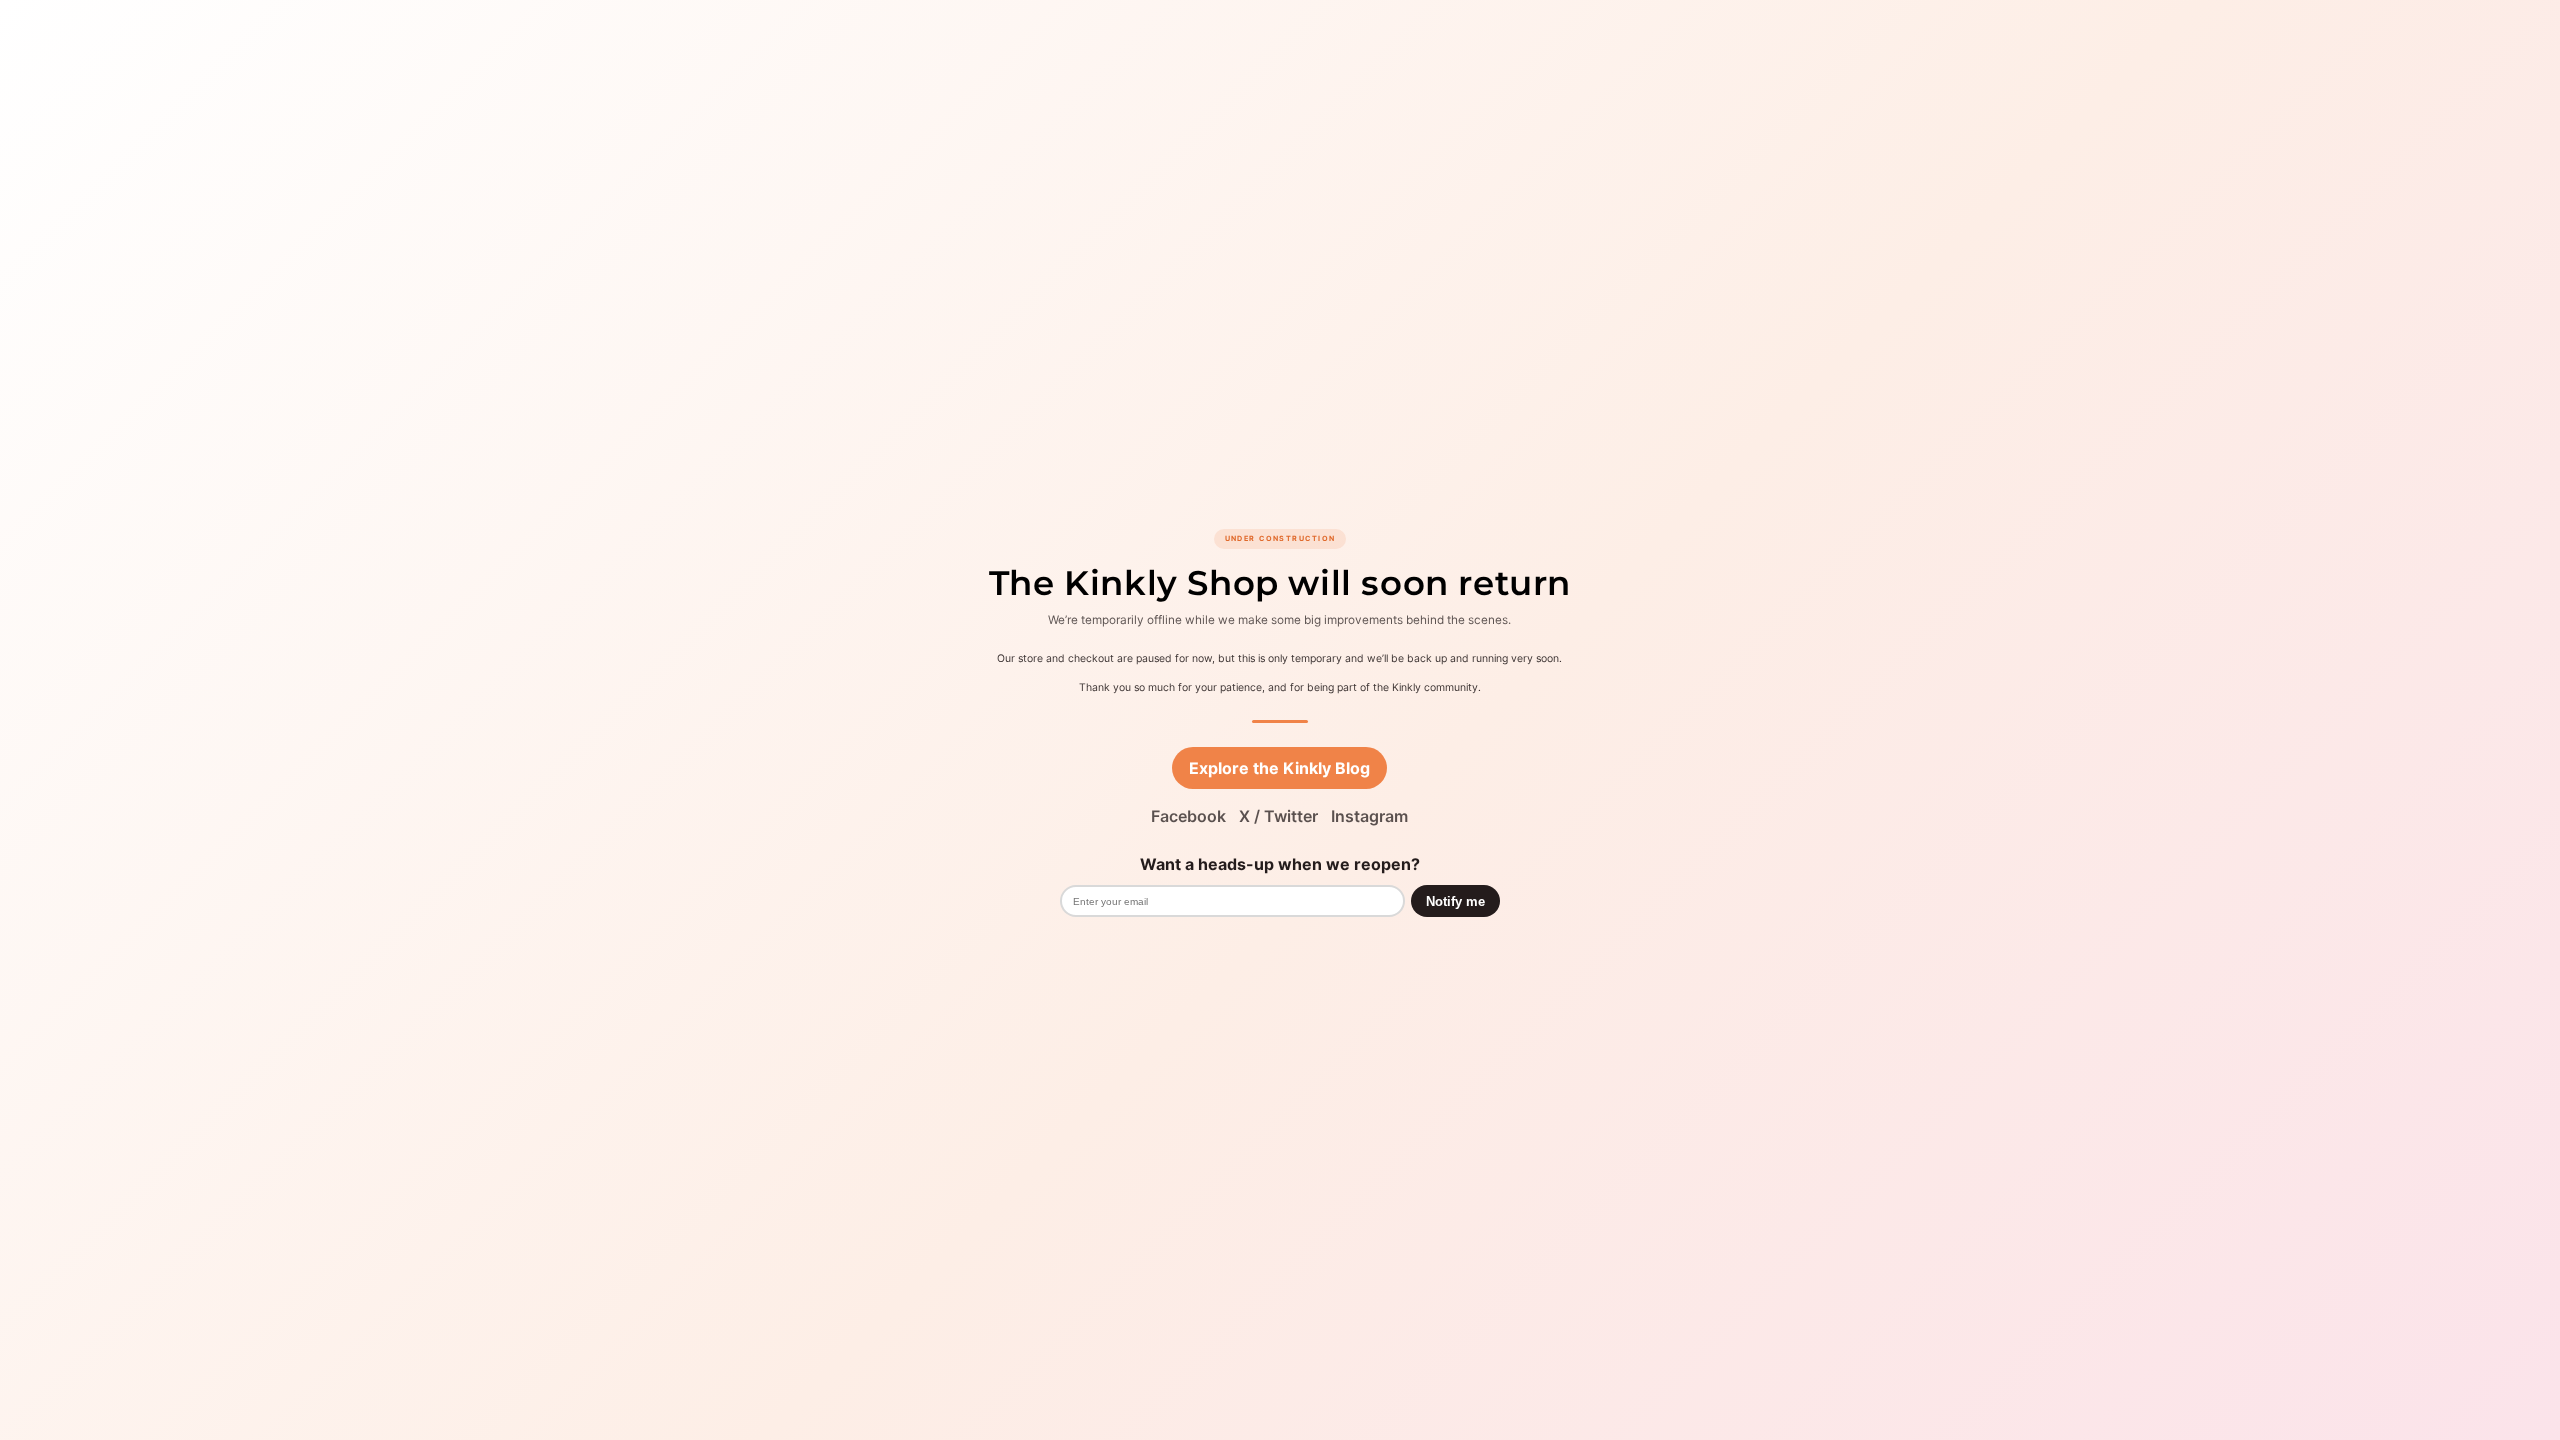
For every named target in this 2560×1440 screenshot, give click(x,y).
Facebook (1188, 816)
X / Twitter (1278, 816)
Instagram (1369, 816)
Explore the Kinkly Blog (1279, 768)
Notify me (1455, 901)
